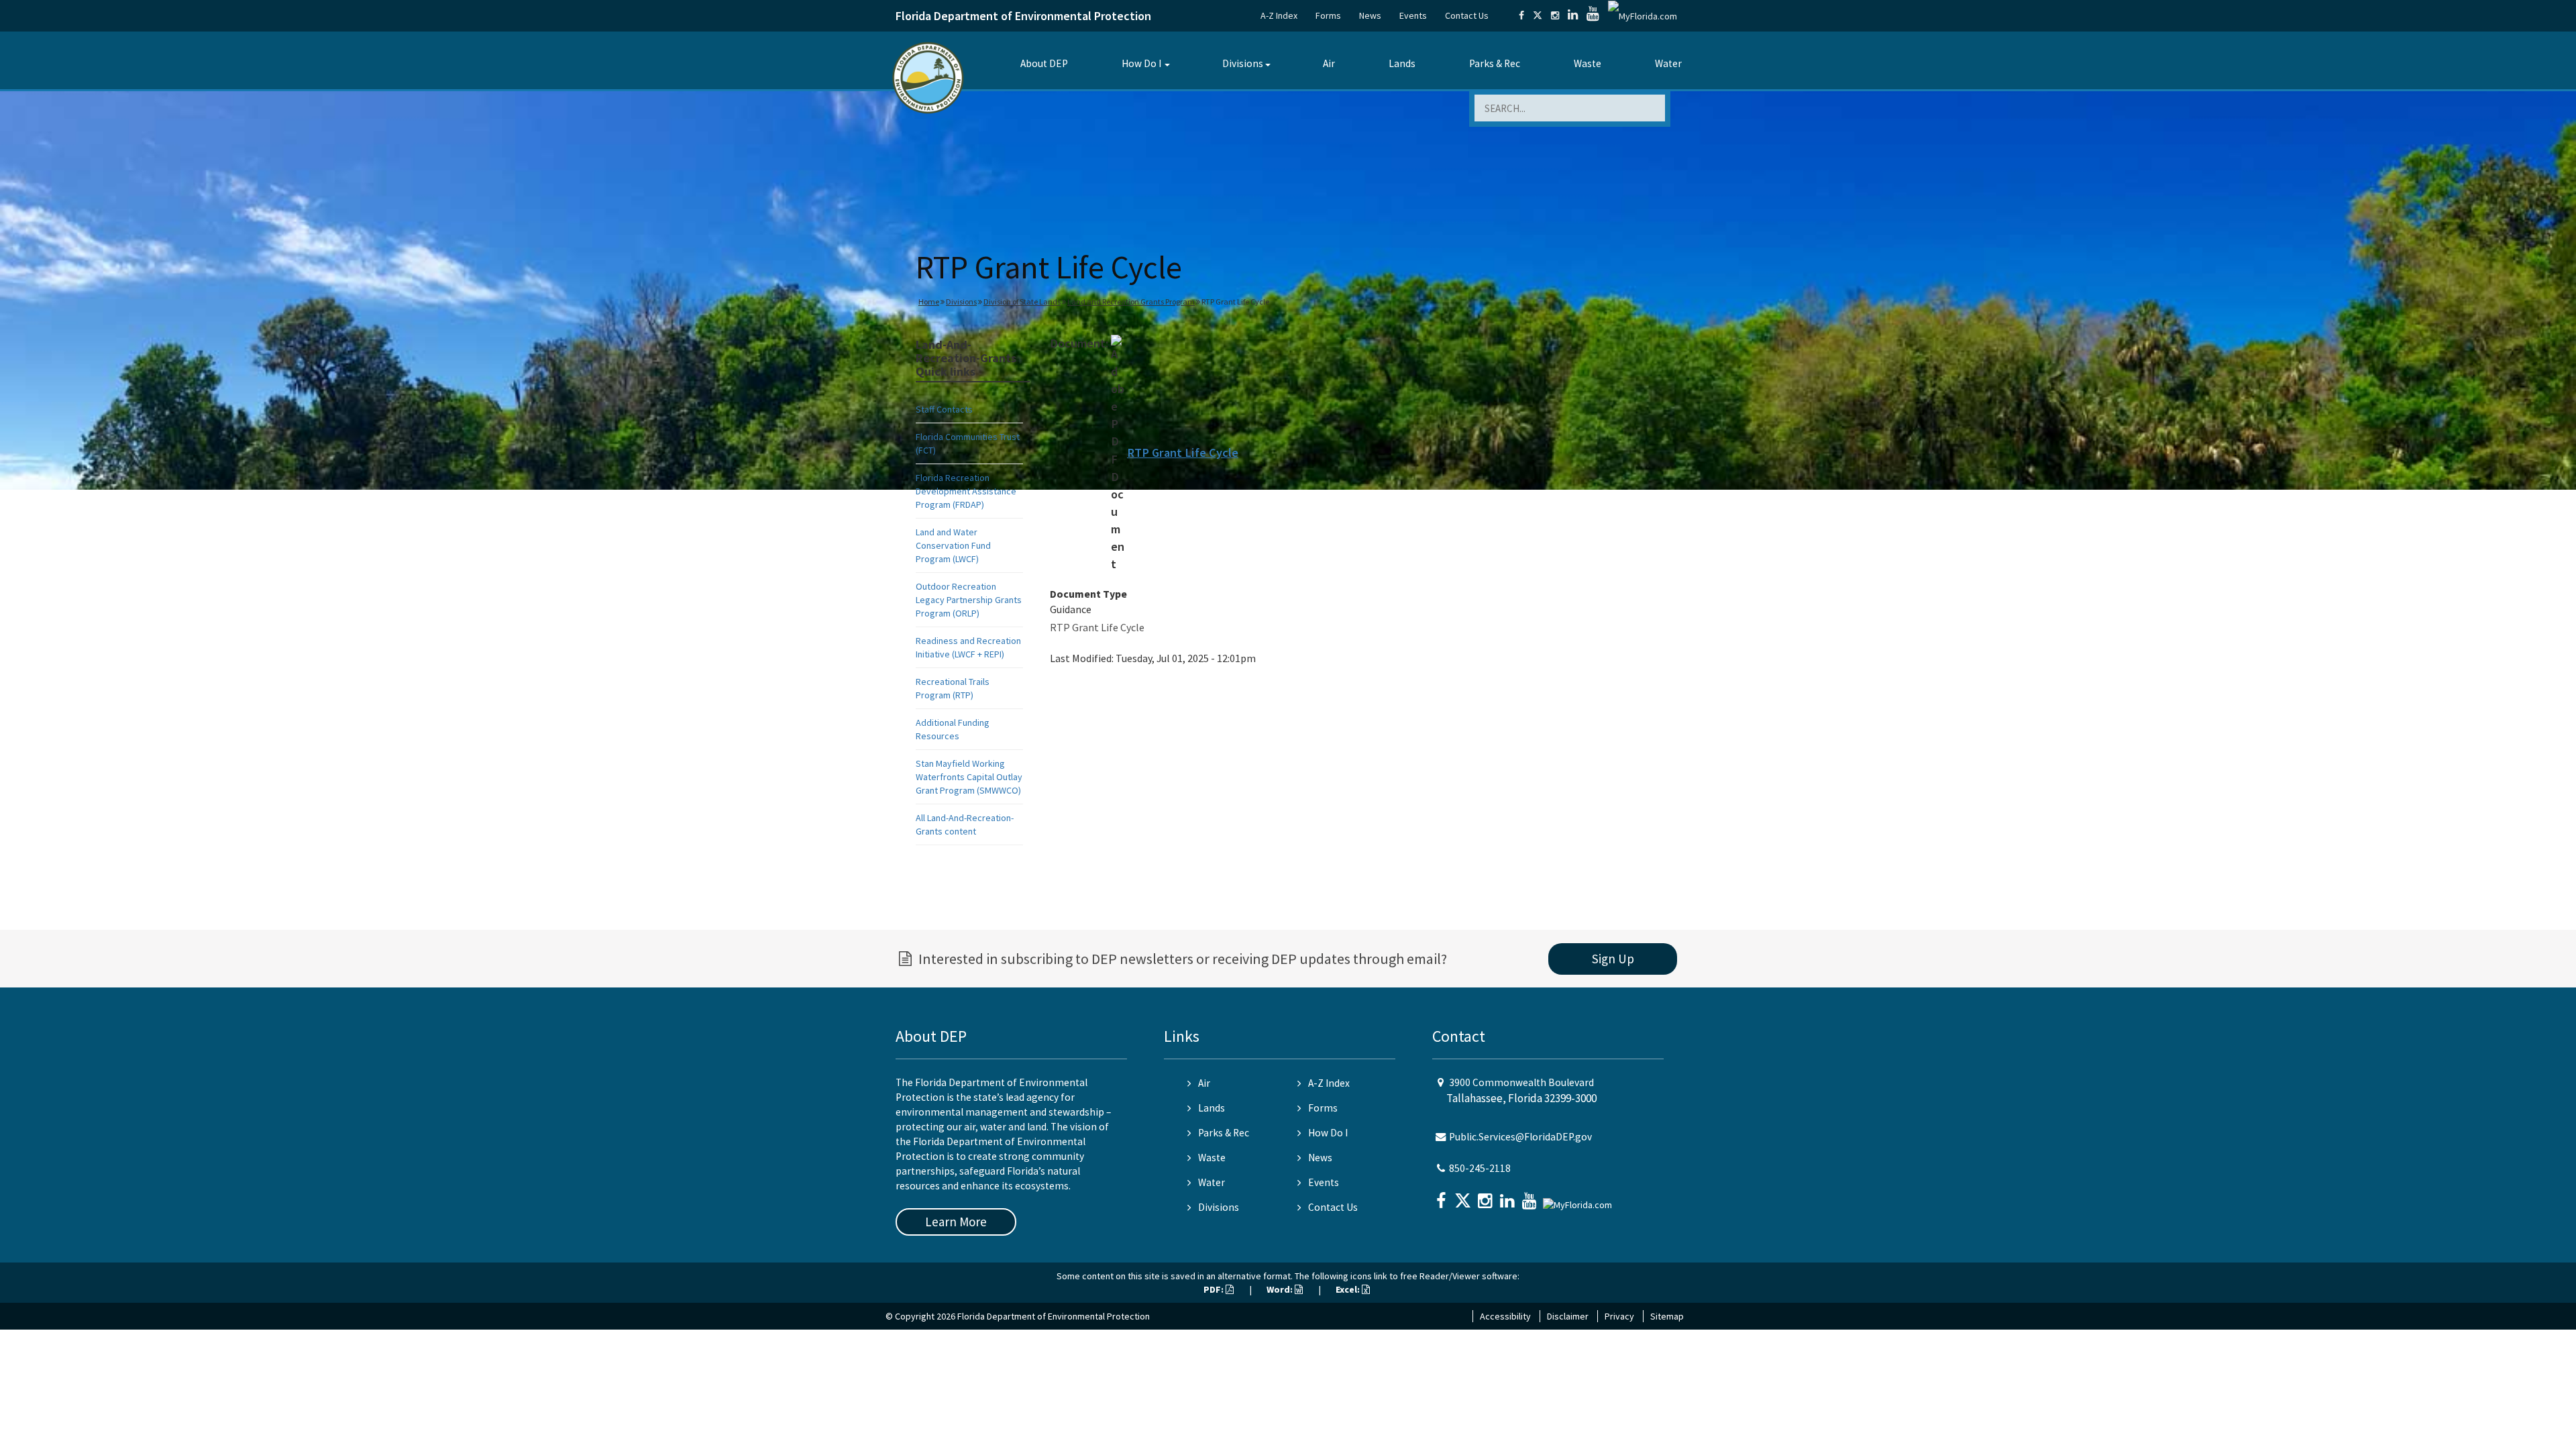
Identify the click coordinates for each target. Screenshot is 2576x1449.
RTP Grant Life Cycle (1183, 452)
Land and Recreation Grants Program (1131, 302)
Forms (1328, 15)
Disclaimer (1568, 1316)
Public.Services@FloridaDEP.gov (1520, 1137)
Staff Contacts (944, 409)
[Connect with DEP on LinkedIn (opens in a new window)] (1573, 15)
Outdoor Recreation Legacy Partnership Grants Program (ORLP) (969, 600)
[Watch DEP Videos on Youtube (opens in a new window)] (1593, 15)
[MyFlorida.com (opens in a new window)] (1643, 15)
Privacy (1619, 1316)
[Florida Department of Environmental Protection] (928, 77)
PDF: (1215, 1289)
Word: (1281, 1289)
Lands (1402, 63)
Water (1668, 63)
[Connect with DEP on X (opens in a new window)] (1538, 15)
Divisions (1243, 63)
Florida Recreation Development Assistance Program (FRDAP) (966, 491)
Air (1329, 63)
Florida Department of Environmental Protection (1023, 16)
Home (929, 302)
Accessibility (1505, 1316)
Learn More (956, 1222)
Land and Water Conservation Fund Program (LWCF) (953, 545)
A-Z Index (1279, 15)
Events (1413, 15)
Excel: (1349, 1289)
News (1370, 15)
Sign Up (1613, 959)
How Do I (1141, 63)
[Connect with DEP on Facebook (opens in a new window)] (1521, 15)
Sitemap (1667, 1316)
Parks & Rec (1495, 63)
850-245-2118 (1480, 1168)
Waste (1588, 63)
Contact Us (1467, 15)
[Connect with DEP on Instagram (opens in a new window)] (1555, 15)
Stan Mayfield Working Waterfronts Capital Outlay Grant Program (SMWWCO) (969, 777)
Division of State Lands (1022, 302)
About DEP (1044, 63)
